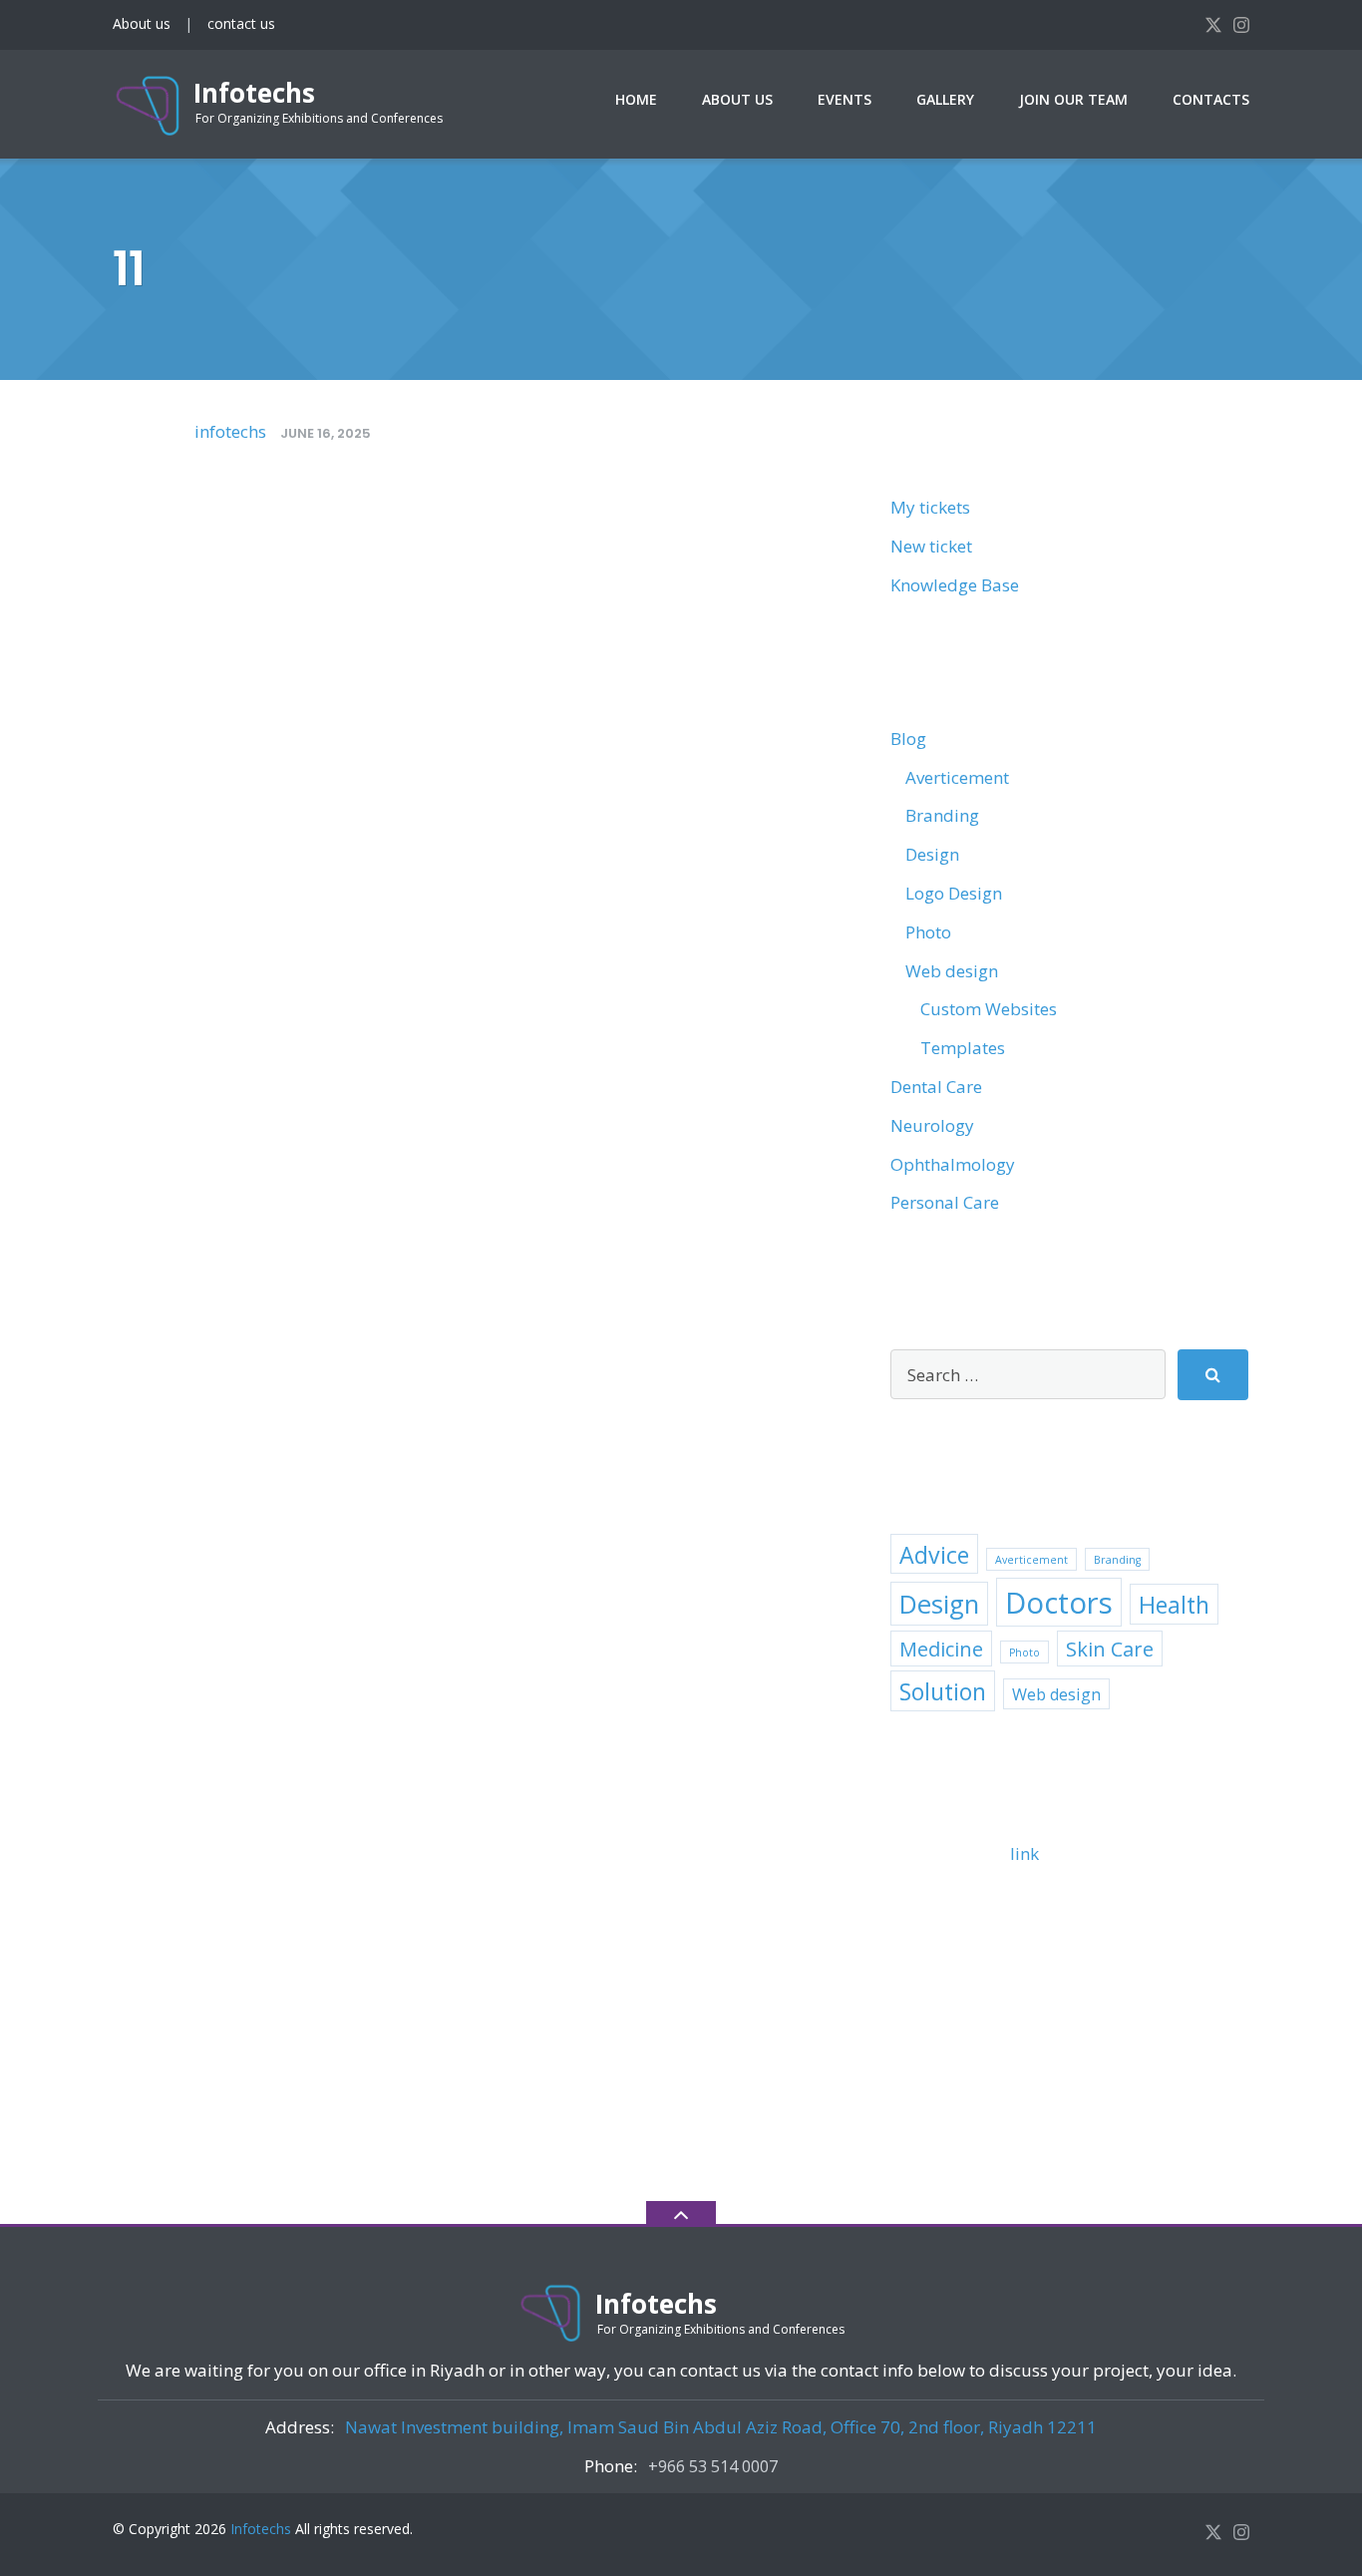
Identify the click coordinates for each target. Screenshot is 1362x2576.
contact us (241, 23)
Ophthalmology (953, 1164)
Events (845, 99)
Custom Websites (989, 1009)
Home (636, 99)
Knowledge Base (955, 585)
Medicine (941, 1649)
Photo (928, 932)
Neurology (932, 1125)
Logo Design (954, 893)
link (1024, 1853)
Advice (934, 1555)
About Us (737, 99)
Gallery (945, 99)
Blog (908, 738)
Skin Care (1110, 1649)
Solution (943, 1691)
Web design (952, 971)
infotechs (230, 431)
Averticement (957, 777)
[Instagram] (1241, 24)
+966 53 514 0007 (713, 2466)
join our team (1073, 99)
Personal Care (945, 1202)
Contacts (1211, 99)
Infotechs (261, 2529)
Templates (963, 1048)
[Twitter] (1213, 24)
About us (142, 23)
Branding (942, 815)
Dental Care (936, 1087)
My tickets (930, 507)
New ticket (931, 546)
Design (932, 854)
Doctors (1059, 1603)
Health (1174, 1605)
